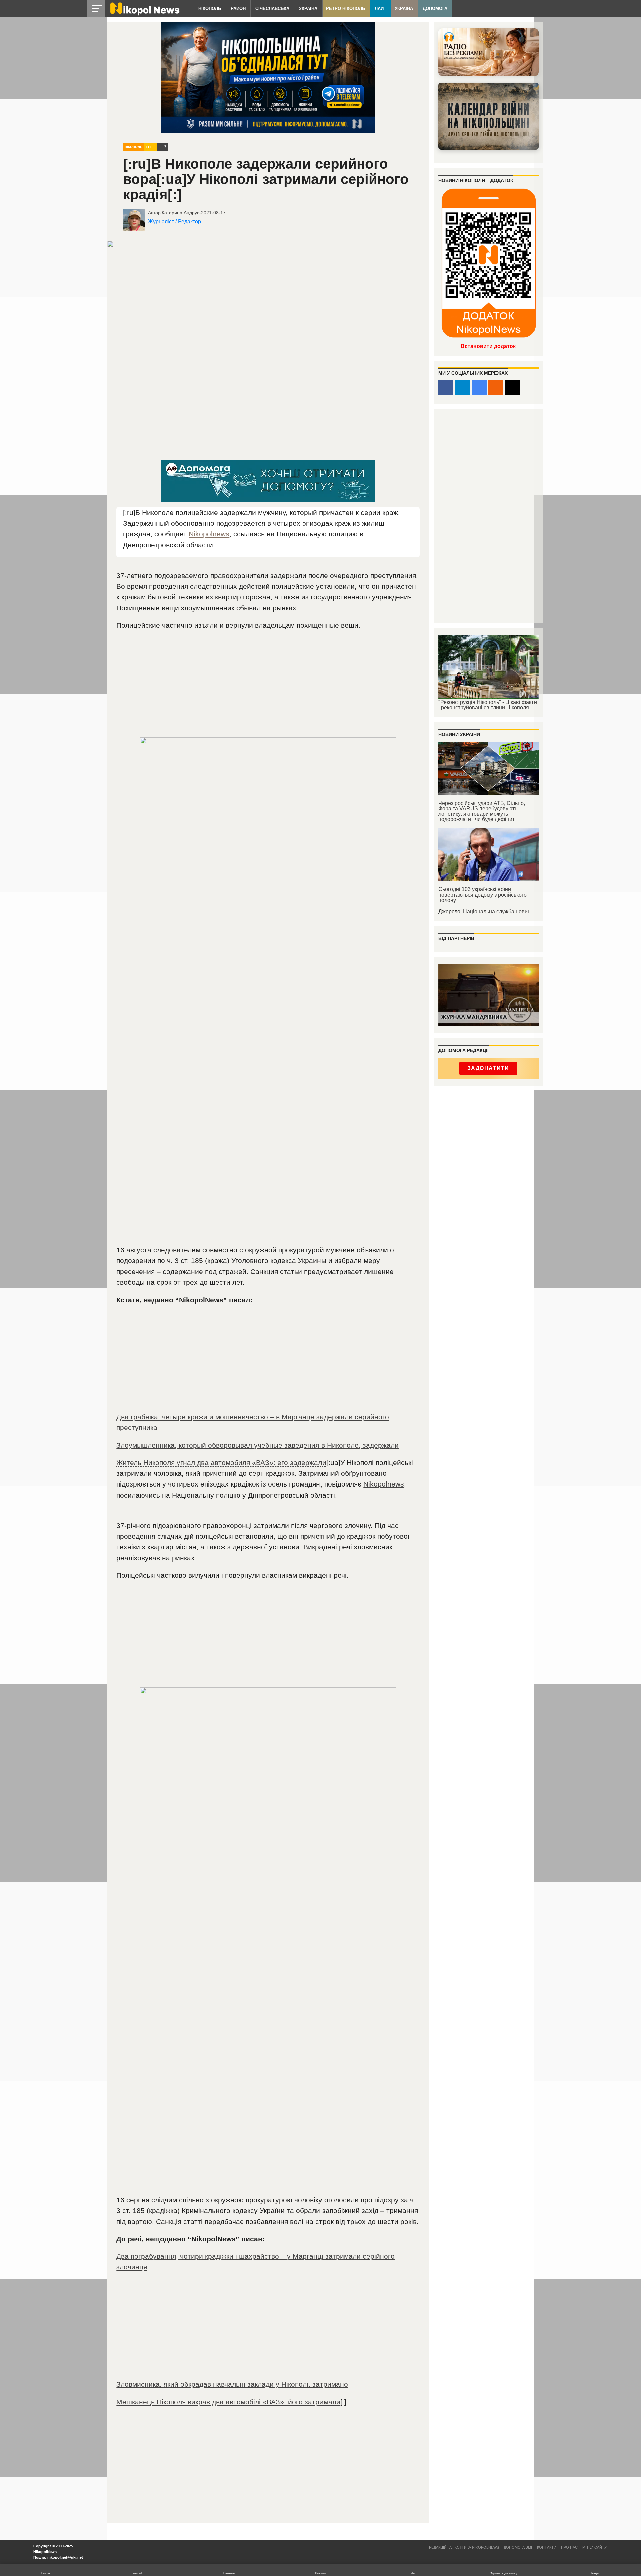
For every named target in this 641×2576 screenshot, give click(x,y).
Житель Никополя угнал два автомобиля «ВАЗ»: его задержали (221, 1463)
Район (238, 9)
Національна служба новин (497, 911)
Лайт (380, 9)
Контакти (547, 2547)
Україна (308, 9)
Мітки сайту (594, 2547)
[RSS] (496, 388)
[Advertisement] (268, 687)
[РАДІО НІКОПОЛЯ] (488, 116)
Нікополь (210, 9)
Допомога (435, 9)
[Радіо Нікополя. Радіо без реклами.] (488, 52)
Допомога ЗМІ (518, 2547)
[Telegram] (463, 388)
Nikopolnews (209, 534)
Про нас (569, 2547)
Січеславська (272, 9)
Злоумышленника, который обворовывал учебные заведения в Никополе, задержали (257, 1445)
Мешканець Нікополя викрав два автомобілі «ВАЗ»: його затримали (228, 2402)
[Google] (479, 388)
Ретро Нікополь (345, 9)
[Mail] (513, 388)
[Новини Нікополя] (144, 14)
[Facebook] (446, 388)
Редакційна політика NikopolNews (464, 2547)
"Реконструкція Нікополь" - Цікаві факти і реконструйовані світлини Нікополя (488, 705)
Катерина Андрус (180, 213)
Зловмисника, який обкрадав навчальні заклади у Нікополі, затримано (232, 2384)
